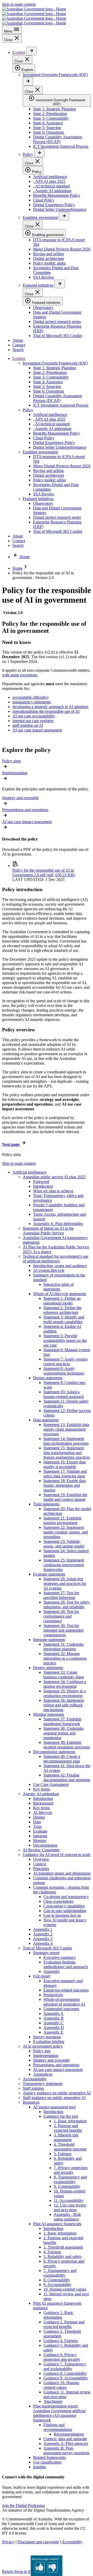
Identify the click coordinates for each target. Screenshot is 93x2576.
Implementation (15, 773)
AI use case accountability (34, 716)
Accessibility (72, 2542)
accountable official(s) (30, 697)
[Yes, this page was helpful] (40, 2567)
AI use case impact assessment (37, 730)
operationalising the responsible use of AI (46, 711)
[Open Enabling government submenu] (64, 216)
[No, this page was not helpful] (53, 2567)
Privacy (8, 2542)
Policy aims (11, 761)
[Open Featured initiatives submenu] (60, 284)
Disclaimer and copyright (38, 2542)
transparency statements (32, 702)
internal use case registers (33, 721)
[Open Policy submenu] (39, 153)
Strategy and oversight (20, 798)
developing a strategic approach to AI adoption (50, 707)
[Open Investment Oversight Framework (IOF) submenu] (28, 81)
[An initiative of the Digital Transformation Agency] (34, 16)
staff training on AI (28, 725)
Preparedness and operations (25, 810)
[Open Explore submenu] (32, 51)
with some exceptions (20, 675)
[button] (24, 2506)
